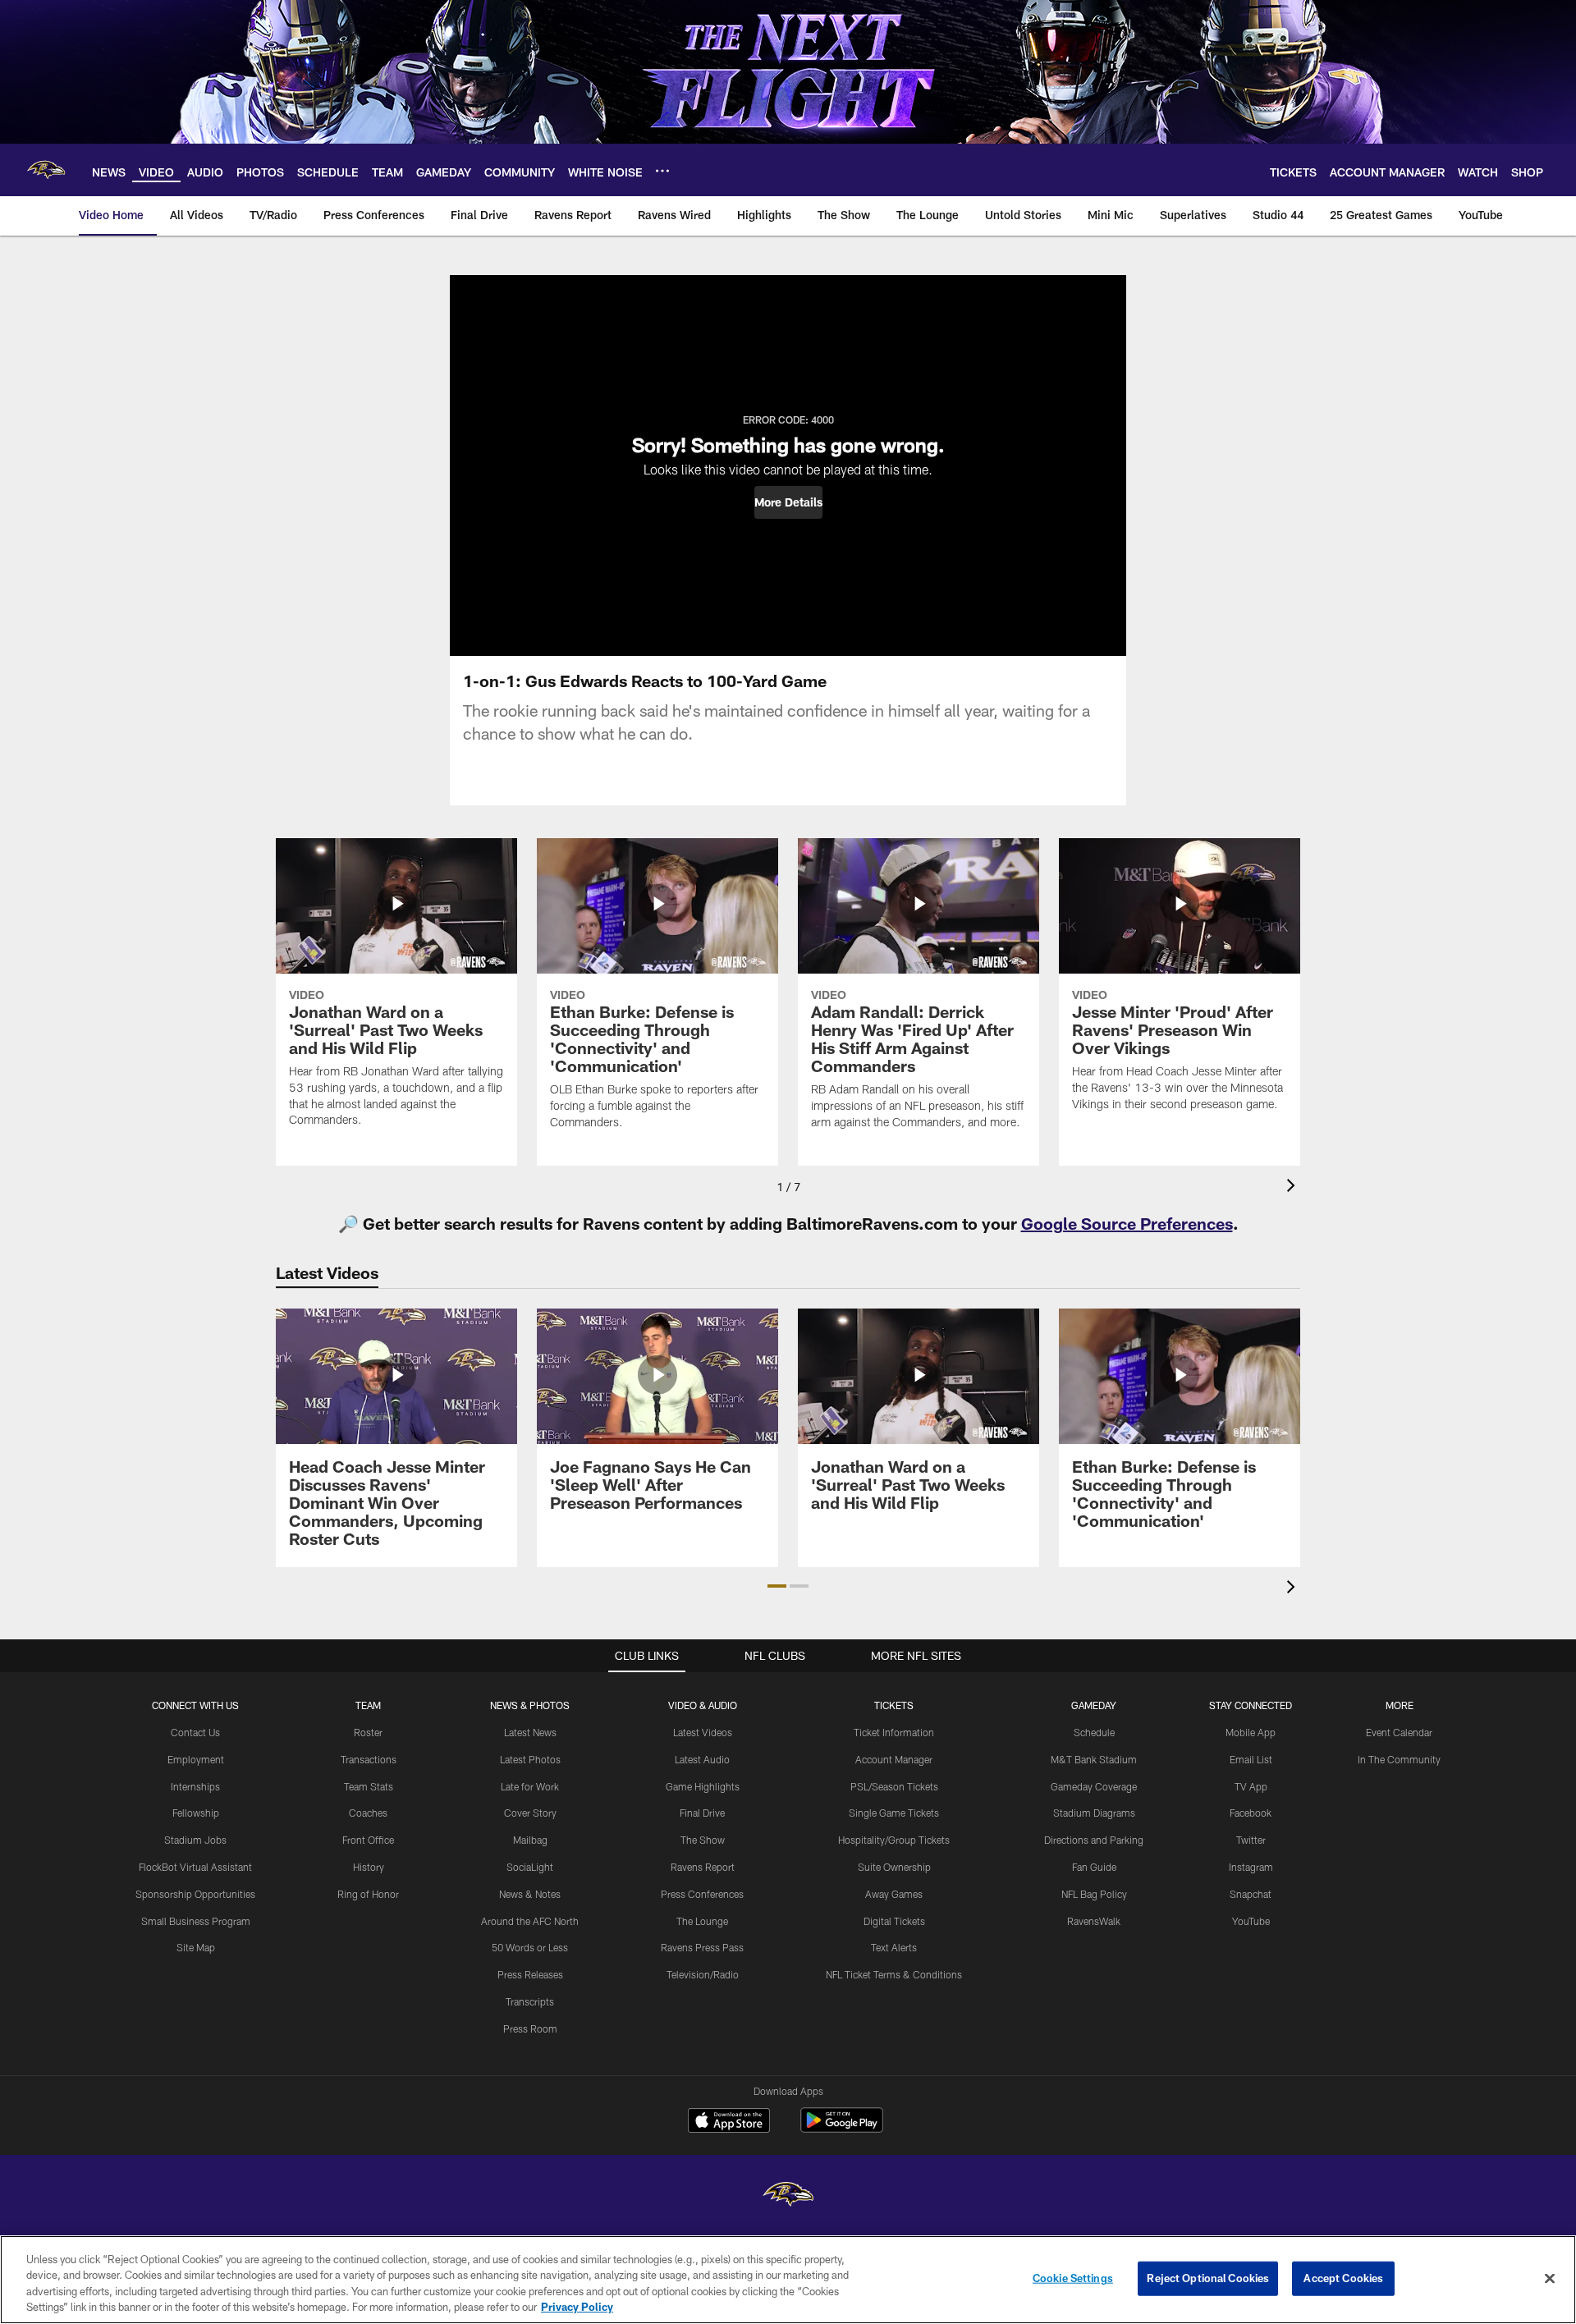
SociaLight (530, 1867)
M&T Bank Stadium (1094, 1759)
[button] (788, 502)
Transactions (369, 1759)
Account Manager (894, 1759)
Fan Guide (1094, 1867)
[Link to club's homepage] (46, 170)
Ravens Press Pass (702, 1947)
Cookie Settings (1073, 2278)
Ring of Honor (368, 1894)
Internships (195, 1786)
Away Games (894, 1894)
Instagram (1251, 1867)
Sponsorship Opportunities (195, 1894)
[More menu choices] (662, 171)
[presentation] (1294, 1187)
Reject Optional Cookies (1208, 2278)
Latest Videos (703, 1732)
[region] (788, 2280)
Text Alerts (894, 1947)
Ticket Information (894, 1732)
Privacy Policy (577, 2307)
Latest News (530, 1732)
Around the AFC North (530, 1921)
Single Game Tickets (894, 1813)
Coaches (368, 1813)
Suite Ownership (894, 1867)
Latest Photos (530, 1759)
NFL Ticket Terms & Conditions (894, 1974)
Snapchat (1251, 1894)
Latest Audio (702, 1759)
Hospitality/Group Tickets (894, 1840)
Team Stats (369, 1786)
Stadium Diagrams (1094, 1813)
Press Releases (530, 1974)
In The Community (1399, 1759)
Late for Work (530, 1786)
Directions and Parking (1094, 1840)
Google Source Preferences (1127, 1223)
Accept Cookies (1343, 2278)
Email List (1251, 1759)
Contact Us (195, 1732)
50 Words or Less (530, 1947)
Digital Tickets (894, 1921)
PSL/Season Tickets (894, 1786)
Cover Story (530, 1813)
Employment (196, 1759)
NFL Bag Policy (1094, 1894)
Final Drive (702, 1813)
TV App (1251, 1786)
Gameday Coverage (1094, 1786)
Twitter (1251, 1840)
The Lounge (702, 1921)
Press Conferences (702, 1894)
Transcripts (530, 2001)
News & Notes (530, 1894)
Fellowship (196, 1813)
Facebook (1251, 1813)
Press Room (530, 2028)
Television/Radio (703, 1974)
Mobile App (1251, 1732)
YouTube (1251, 1921)
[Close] (1550, 2278)
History (369, 1867)
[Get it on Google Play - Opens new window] (842, 2128)
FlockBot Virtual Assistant (195, 1867)
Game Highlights (703, 1786)
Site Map (196, 1947)
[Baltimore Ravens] (788, 2196)
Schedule (1094, 1732)
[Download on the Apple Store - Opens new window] (729, 2122)
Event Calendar (1399, 1732)
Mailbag (530, 1840)
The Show (703, 1840)
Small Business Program (196, 1921)
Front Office (368, 1840)
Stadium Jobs (195, 1840)
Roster (368, 1732)
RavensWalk (1094, 1921)
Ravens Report (703, 1867)
